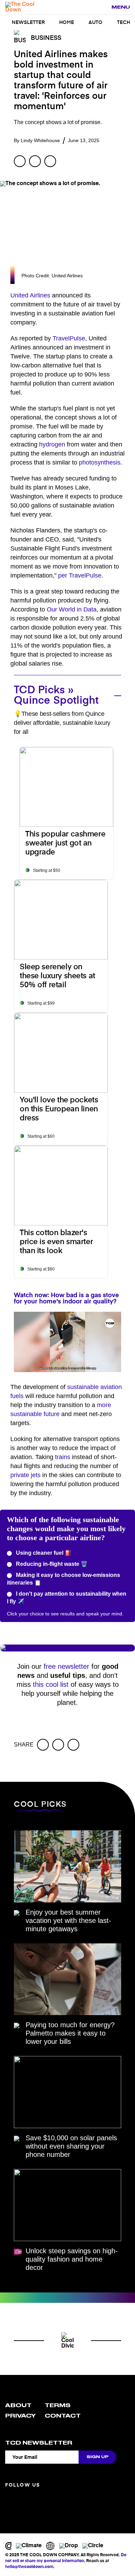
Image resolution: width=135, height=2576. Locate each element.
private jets (25, 1475)
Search (102, 8)
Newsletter (28, 23)
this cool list (51, 1684)
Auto (96, 23)
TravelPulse (69, 338)
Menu (121, 7)
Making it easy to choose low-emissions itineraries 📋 (64, 1579)
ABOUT (18, 2405)
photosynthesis (100, 462)
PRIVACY (20, 2416)
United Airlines (30, 295)
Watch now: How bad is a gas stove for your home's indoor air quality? (66, 1299)
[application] (67, 1342)
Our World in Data (72, 609)
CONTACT (63, 2416)
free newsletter (66, 1666)
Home (67, 23)
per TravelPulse (80, 575)
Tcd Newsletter (39, 2443)
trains (63, 1457)
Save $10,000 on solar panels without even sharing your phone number (71, 2146)
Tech (124, 23)
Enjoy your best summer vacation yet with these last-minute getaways (68, 1920)
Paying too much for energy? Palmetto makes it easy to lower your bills (70, 2033)
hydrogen (52, 444)
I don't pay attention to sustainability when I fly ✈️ (67, 1598)
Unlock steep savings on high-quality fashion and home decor (72, 2259)
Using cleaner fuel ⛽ (43, 1553)
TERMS (58, 2405)
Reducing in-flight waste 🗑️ (51, 1564)
